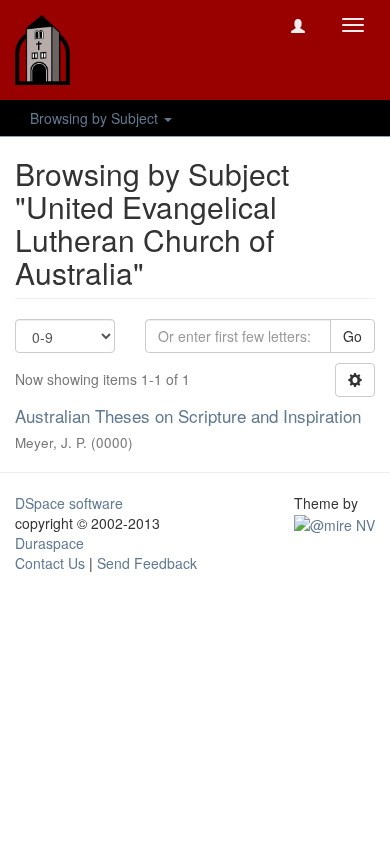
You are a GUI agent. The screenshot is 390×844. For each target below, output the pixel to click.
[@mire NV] (334, 523)
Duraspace (49, 543)
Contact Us (50, 563)
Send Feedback (147, 563)
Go (352, 336)
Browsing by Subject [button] (96, 118)
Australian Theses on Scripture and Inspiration (188, 415)
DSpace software (69, 503)
